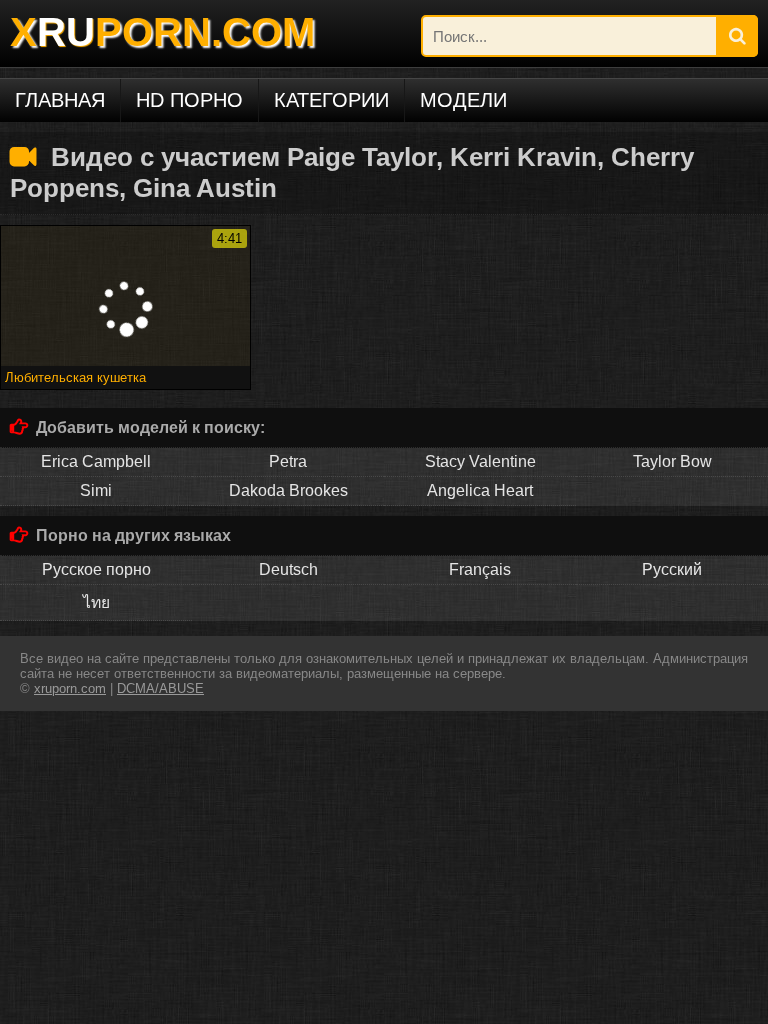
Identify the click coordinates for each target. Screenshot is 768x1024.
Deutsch (288, 569)
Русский (672, 569)
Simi (96, 490)
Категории (331, 100)
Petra (288, 461)
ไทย (96, 602)
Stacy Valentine (480, 461)
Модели (463, 100)
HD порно (189, 100)
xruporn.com (70, 688)
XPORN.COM (162, 32)
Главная (60, 100)
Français (480, 569)
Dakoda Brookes (288, 490)
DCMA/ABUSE (160, 688)
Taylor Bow (672, 461)
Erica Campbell (96, 461)
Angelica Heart (480, 490)
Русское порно (96, 569)
